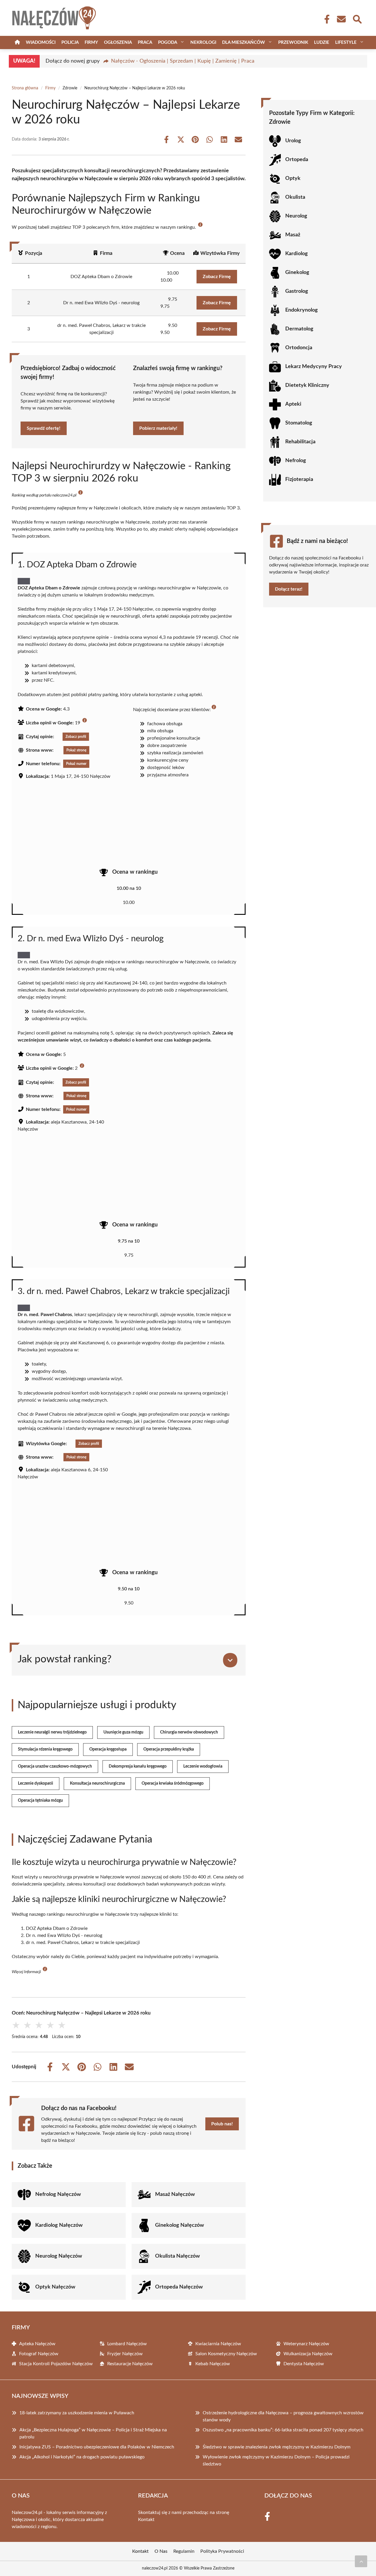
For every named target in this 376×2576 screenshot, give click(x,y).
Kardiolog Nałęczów (59, 2225)
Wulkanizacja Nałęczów (308, 2354)
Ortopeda (297, 160)
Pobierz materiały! (158, 428)
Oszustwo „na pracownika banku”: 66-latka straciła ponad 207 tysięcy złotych (283, 2430)
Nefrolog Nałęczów (58, 2194)
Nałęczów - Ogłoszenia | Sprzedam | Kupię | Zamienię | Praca (183, 61)
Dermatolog (299, 329)
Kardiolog (297, 254)
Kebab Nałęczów (213, 2364)
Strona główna (25, 88)
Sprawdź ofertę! (44, 428)
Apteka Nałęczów (37, 2344)
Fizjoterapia (299, 479)
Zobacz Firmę (217, 277)
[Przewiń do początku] (361, 2561)
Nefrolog (296, 461)
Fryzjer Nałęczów (125, 2354)
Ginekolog (297, 273)
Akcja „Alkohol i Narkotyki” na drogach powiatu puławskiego (82, 2457)
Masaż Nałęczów (175, 2194)
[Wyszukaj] (357, 19)
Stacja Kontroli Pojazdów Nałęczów (56, 2364)
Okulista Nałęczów (177, 2256)
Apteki (293, 404)
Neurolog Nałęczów (59, 2256)
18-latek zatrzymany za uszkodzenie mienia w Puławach (77, 2413)
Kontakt (146, 2520)
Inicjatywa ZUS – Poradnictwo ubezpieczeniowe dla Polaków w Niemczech (97, 2447)
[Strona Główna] (17, 42)
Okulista (295, 197)
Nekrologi (203, 42)
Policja (70, 42)
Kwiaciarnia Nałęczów (218, 2344)
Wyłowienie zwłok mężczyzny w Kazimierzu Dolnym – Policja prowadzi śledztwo (276, 2460)
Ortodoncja (299, 348)
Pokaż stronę (76, 750)
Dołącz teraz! (289, 589)
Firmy (91, 42)
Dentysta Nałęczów (304, 2364)
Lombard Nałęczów (127, 2344)
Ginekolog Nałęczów (179, 2225)
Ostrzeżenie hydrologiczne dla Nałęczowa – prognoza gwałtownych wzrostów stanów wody (283, 2416)
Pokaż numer (76, 764)
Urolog (293, 141)
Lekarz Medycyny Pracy (314, 367)
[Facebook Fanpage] (325, 19)
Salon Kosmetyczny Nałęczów (226, 2354)
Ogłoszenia (118, 42)
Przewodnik (293, 42)
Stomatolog (299, 423)
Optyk (293, 178)
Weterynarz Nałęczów (306, 2344)
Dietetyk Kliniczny (307, 385)
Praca (145, 42)
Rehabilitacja (300, 442)
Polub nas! (222, 2124)
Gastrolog (297, 291)
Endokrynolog (302, 310)
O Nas (161, 2551)
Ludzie (322, 42)
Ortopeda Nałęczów (179, 2287)
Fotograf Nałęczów (39, 2354)
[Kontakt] (341, 19)
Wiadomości (41, 42)
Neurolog (296, 216)
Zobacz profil (76, 737)
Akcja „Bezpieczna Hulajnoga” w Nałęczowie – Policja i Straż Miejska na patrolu (93, 2433)
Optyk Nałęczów (55, 2287)
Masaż (293, 235)
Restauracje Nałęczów (130, 2364)
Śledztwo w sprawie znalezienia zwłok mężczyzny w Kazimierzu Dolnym (277, 2447)
